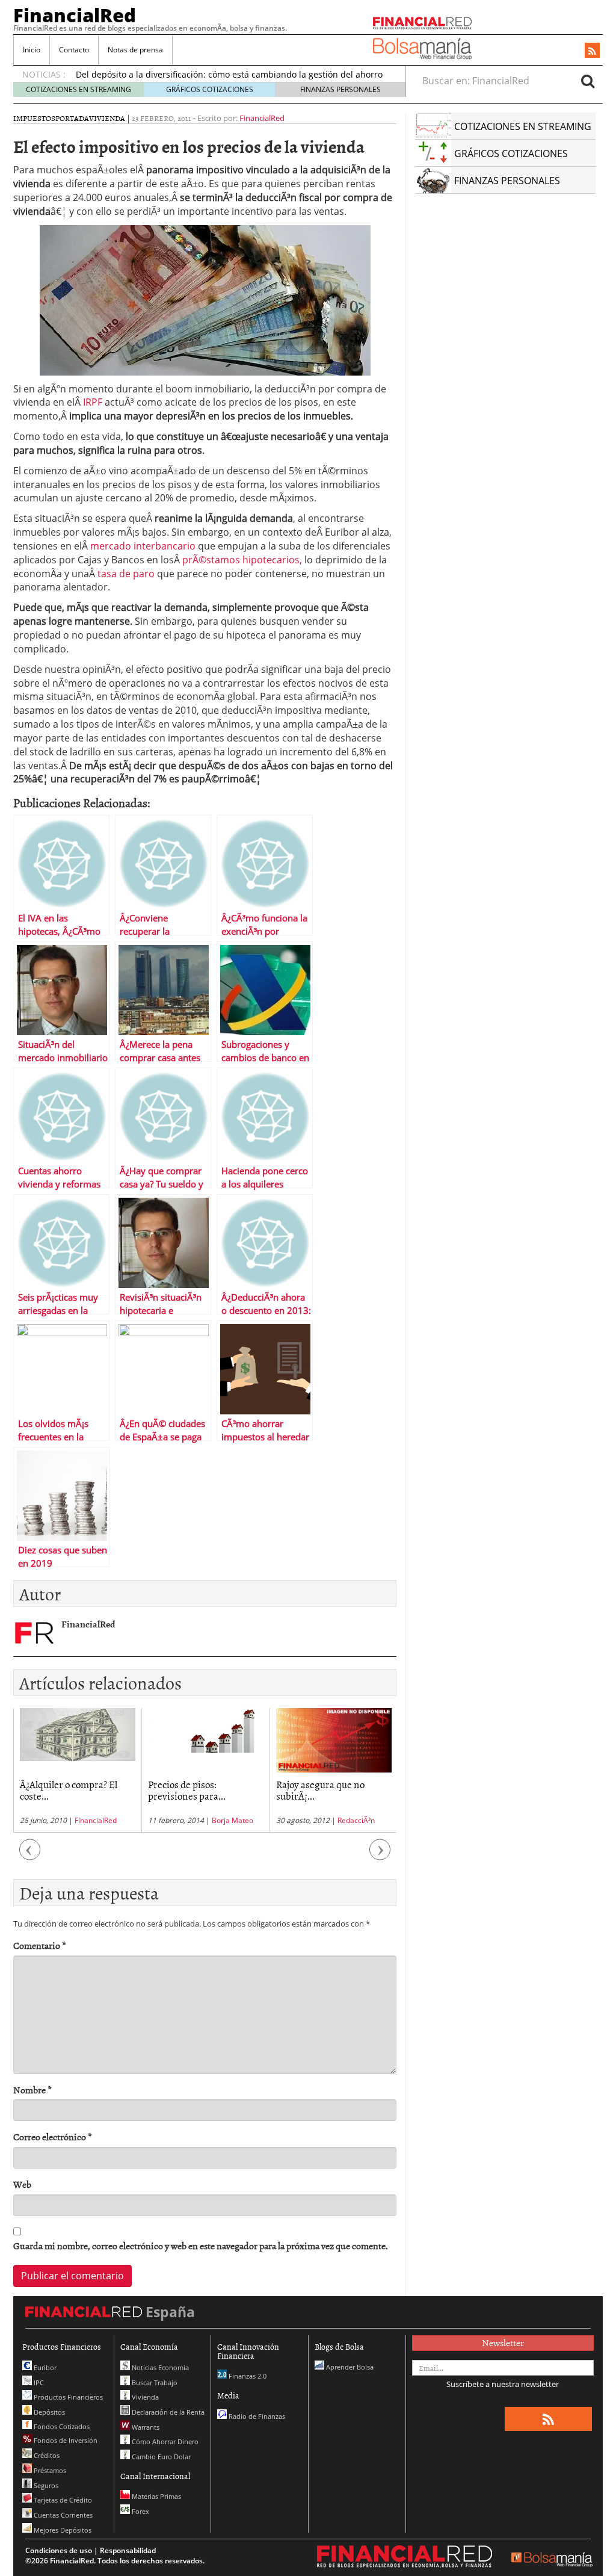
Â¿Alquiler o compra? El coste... (69, 1790)
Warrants (145, 2427)
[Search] (588, 81)
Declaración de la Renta (167, 2412)
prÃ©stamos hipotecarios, (242, 560)
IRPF (94, 402)
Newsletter (503, 2342)
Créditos (46, 2455)
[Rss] (592, 51)
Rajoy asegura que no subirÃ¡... (320, 1790)
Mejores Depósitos (62, 2530)
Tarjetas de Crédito (62, 2500)
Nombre (32, 2090)
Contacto (74, 50)
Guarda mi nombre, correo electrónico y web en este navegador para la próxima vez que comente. (201, 2246)
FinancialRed (75, 15)
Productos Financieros (67, 2397)
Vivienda (144, 2397)
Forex (140, 2511)
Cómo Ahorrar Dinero (164, 2441)
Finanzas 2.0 (247, 2376)
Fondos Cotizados (61, 2426)
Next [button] (380, 1856)
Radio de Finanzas (256, 2416)
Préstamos (49, 2470)
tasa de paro (126, 574)
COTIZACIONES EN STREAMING (79, 89)
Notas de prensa (135, 50)
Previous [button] (30, 1856)
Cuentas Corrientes (62, 2515)
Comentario (40, 1946)
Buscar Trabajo (154, 2382)
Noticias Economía (159, 2367)
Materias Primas (156, 2496)
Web (22, 2184)
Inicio (32, 50)
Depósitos (48, 2412)
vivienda (107, 118)
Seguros (45, 2485)
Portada (72, 118)
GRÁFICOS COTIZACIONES (210, 89)
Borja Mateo (233, 1820)
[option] (77, 1770)
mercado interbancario (144, 546)
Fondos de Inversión (65, 2440)
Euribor (44, 2367)
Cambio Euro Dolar (160, 2457)
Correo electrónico (53, 2137)
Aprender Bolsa (349, 2367)
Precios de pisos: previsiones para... (187, 1790)
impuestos (34, 118)
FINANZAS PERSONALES (340, 89)
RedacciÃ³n (356, 1820)
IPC (38, 2382)
